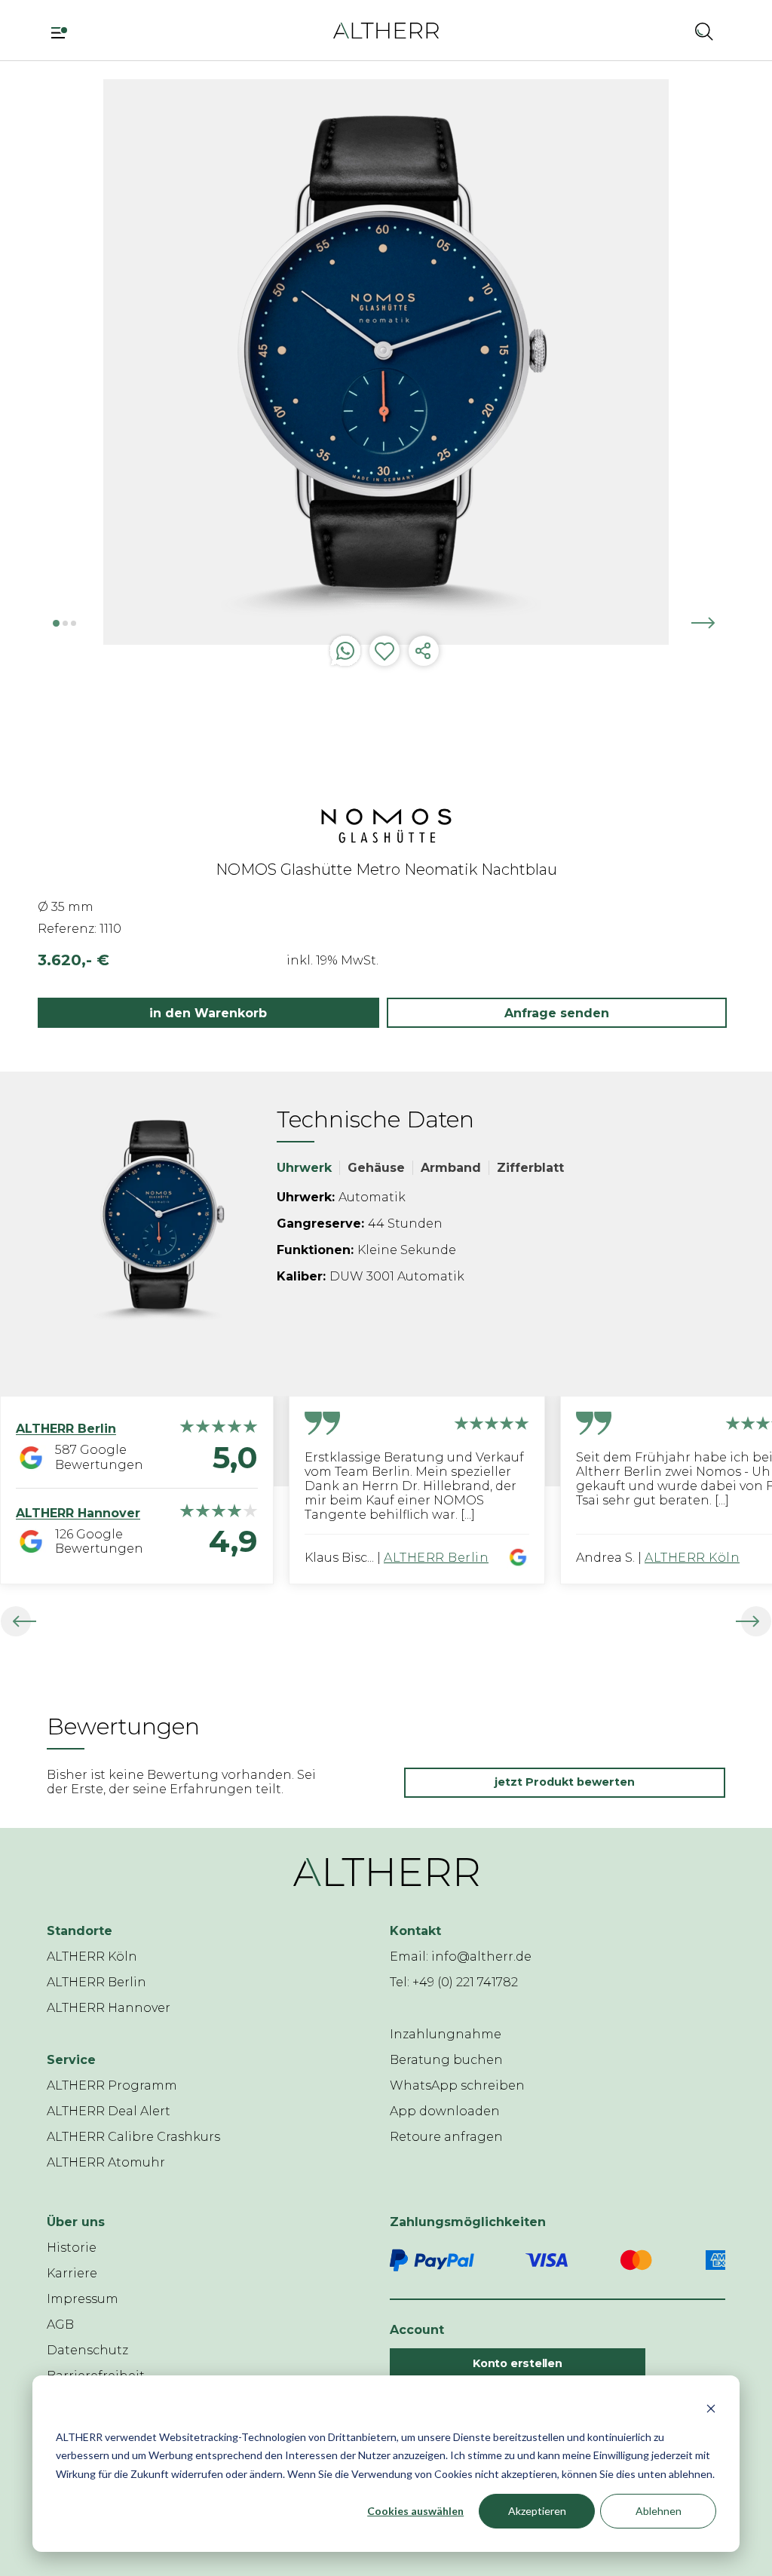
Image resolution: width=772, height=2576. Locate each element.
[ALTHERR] (386, 30)
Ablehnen (659, 2511)
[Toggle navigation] (64, 31)
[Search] (704, 31)
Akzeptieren (537, 2511)
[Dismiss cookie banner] (711, 2408)
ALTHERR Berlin (436, 1558)
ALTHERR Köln (692, 1558)
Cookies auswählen (415, 2511)
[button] (664, 31)
